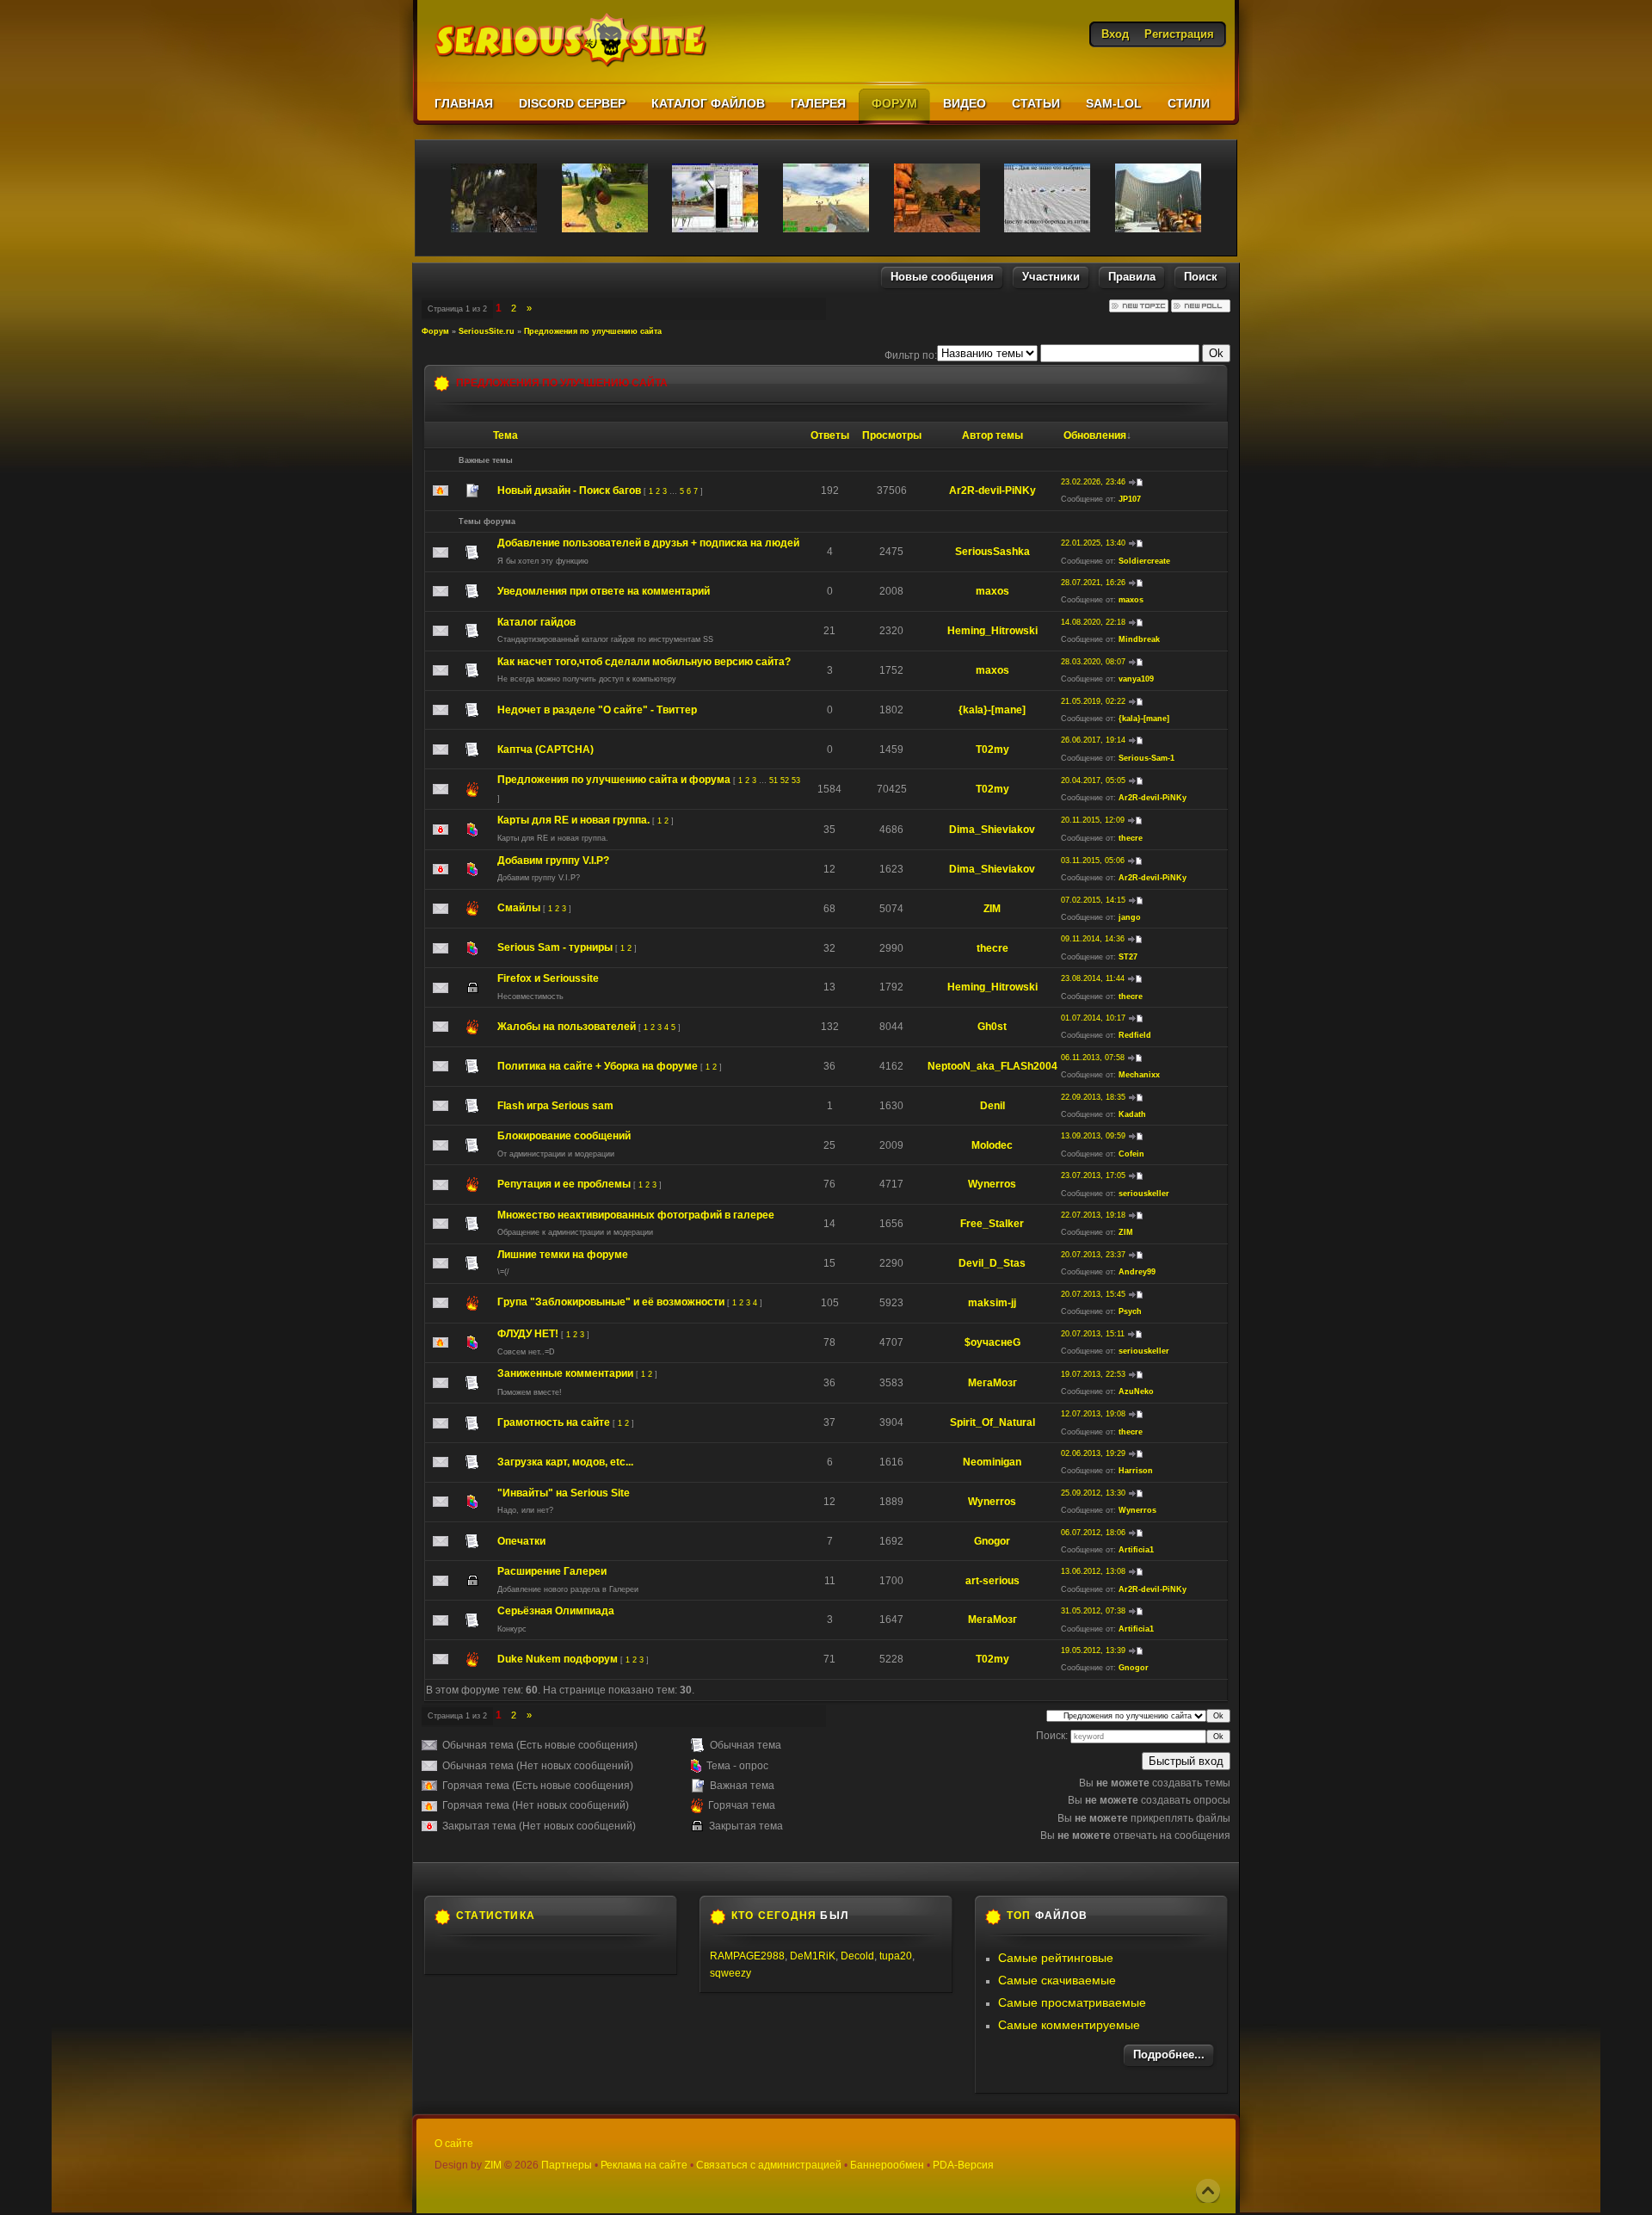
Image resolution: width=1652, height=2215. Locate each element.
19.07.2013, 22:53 (1093, 1374)
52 (785, 780)
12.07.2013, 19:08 (1093, 1414)
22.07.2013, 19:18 (1093, 1215)
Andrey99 (1137, 1272)
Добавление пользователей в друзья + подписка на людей (648, 543)
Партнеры (567, 2165)
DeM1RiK (813, 1956)
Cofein (1131, 1154)
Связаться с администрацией (769, 2165)
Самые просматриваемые (1072, 2002)
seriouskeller (1144, 1194)
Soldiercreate (1144, 561)
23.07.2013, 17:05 (1093, 1175)
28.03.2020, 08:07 (1093, 662)
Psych (1130, 1311)
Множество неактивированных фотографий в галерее (636, 1215)
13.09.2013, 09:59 (1093, 1136)
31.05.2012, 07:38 (1093, 1611)
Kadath (1132, 1114)
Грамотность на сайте (554, 1422)
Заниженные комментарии (565, 1373)
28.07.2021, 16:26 (1093, 583)
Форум (435, 331)
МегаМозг (992, 1383)
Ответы (830, 435)
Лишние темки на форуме (563, 1255)
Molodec (992, 1145)
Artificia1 (1136, 1550)
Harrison (1136, 1471)
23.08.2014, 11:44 (1093, 978)
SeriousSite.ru (487, 331)
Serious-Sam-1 (1147, 758)
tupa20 (896, 1956)
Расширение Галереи (552, 1571)
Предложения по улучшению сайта (593, 331)
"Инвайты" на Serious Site (564, 1493)
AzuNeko (1136, 1391)
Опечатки (521, 1541)
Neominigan (992, 1462)
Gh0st (992, 1027)
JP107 (1130, 499)
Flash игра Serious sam (555, 1106)
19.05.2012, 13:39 (1093, 1650)
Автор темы (992, 435)
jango (1130, 917)
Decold (857, 1956)
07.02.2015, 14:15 (1093, 900)
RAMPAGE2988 (747, 1956)
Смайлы (519, 908)
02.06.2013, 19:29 (1093, 1453)
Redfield (1135, 1035)
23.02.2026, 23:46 (1093, 482)
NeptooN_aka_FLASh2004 (992, 1066)
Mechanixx (1139, 1075)
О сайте (454, 2144)
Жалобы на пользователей (567, 1027)
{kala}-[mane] (992, 710)
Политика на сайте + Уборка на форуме (598, 1066)
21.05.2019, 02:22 (1093, 701)
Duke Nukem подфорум (558, 1659)
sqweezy (730, 1973)
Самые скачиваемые (1057, 1980)
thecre (1131, 838)
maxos (992, 591)
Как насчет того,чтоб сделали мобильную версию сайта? (644, 662)
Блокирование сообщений (564, 1136)
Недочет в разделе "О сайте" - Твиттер (597, 710)
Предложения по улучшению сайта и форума (614, 780)
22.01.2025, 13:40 (1093, 543)
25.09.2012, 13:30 (1093, 1493)
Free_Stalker (992, 1224)
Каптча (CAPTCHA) (546, 750)
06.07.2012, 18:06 (1093, 1533)
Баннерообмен (887, 2165)
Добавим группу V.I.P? (553, 861)
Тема (505, 435)
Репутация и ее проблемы (564, 1184)
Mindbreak (1139, 639)
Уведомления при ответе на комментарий (604, 591)
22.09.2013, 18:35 (1093, 1097)
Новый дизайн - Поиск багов (569, 491)
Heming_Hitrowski (992, 631)
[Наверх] (1208, 2191)
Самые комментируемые (1069, 2025)
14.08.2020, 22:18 (1093, 622)
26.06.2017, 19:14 (1093, 740)
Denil (992, 1106)
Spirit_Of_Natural (992, 1422)
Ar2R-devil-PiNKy (992, 491)
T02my (992, 750)
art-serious (992, 1581)
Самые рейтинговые (1056, 1958)
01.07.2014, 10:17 (1093, 1018)
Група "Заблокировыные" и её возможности (611, 1302)
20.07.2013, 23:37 (1093, 1255)
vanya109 (1136, 679)
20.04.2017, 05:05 (1093, 780)
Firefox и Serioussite (548, 978)
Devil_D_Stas (992, 1263)
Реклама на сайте (644, 2165)
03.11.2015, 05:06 (1093, 861)
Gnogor (992, 1541)
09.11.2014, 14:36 (1093, 939)
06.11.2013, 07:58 (1093, 1058)
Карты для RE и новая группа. (573, 820)
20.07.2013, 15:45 (1093, 1294)
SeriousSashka (992, 552)
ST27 (1128, 957)
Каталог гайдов (536, 622)
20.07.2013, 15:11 (1093, 1334)
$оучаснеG (992, 1342)
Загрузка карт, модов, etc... (565, 1462)
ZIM (992, 909)
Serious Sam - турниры (555, 947)
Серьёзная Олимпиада (556, 1611)
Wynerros (992, 1184)
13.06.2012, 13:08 (1093, 1571)
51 (774, 780)
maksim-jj (992, 1303)
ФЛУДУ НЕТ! (528, 1334)
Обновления (1095, 435)
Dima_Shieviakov (992, 830)
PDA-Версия (963, 2165)
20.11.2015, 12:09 (1093, 820)
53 (796, 780)
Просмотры (892, 435)
